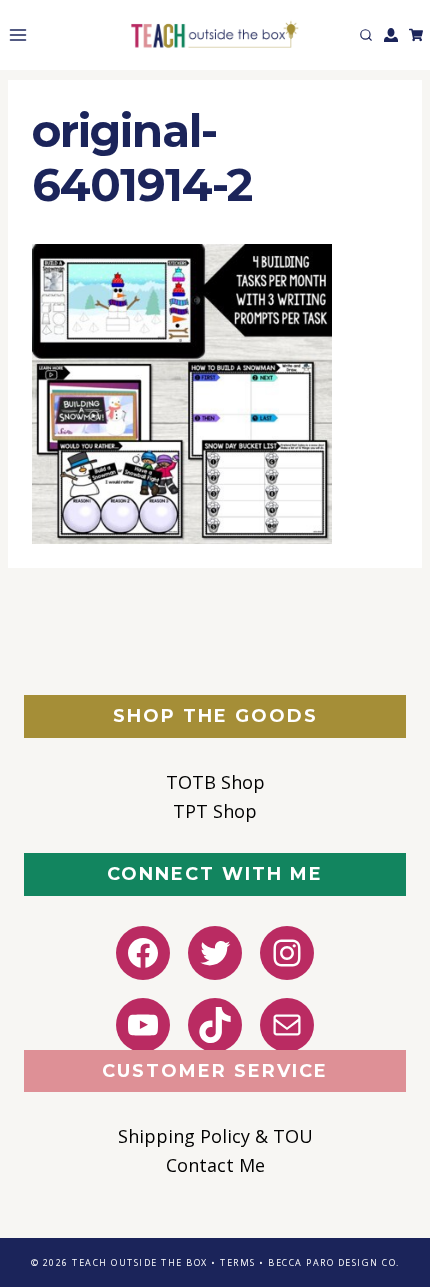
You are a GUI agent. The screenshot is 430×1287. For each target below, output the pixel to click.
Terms (238, 1262)
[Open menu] (14, 34)
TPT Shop (215, 811)
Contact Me (215, 1165)
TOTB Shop (215, 782)
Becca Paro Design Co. (334, 1262)
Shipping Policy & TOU (215, 1136)
